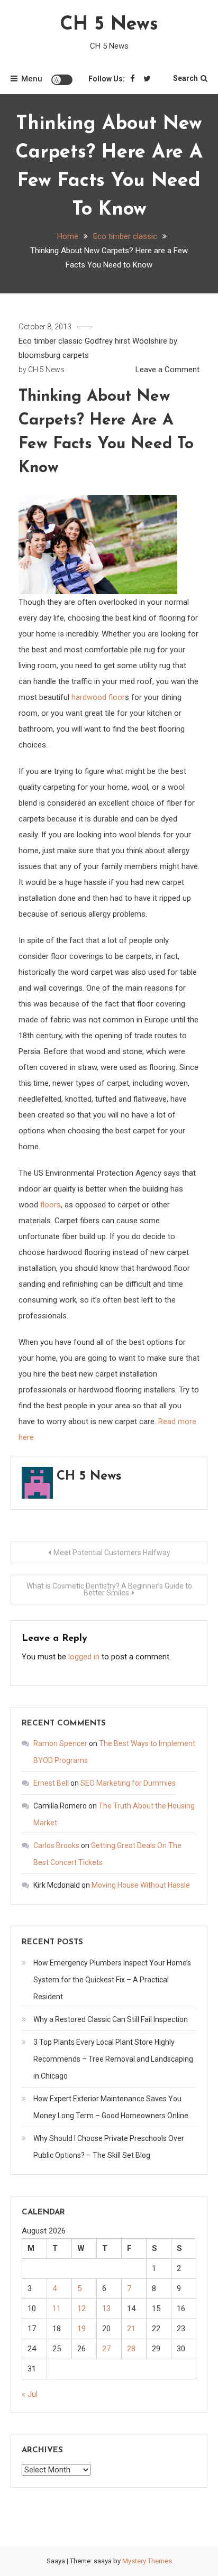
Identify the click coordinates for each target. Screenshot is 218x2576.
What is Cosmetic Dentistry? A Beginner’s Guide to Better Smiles (109, 1589)
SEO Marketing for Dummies (128, 1783)
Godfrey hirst (107, 341)
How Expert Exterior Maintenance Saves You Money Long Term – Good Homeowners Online (111, 2107)
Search (185, 78)
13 (106, 2309)
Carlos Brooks (56, 1845)
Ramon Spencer (60, 1743)
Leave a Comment (167, 370)
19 (81, 2329)
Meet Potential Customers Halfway (112, 1553)
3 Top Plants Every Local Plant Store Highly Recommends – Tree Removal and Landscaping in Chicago (113, 2059)
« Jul (30, 2394)
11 (57, 2309)
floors (51, 1205)
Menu (32, 79)
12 (81, 2309)
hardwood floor (98, 697)
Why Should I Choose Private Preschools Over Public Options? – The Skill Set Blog (109, 2147)
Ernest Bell (51, 1783)
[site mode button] (62, 80)
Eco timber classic (51, 341)
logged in (84, 1657)
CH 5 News (109, 25)
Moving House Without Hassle (141, 1885)
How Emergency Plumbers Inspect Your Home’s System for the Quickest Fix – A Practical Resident (112, 1980)
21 (131, 2329)
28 (131, 2349)
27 (106, 2349)
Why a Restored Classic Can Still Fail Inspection (111, 2019)
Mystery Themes (147, 2561)
